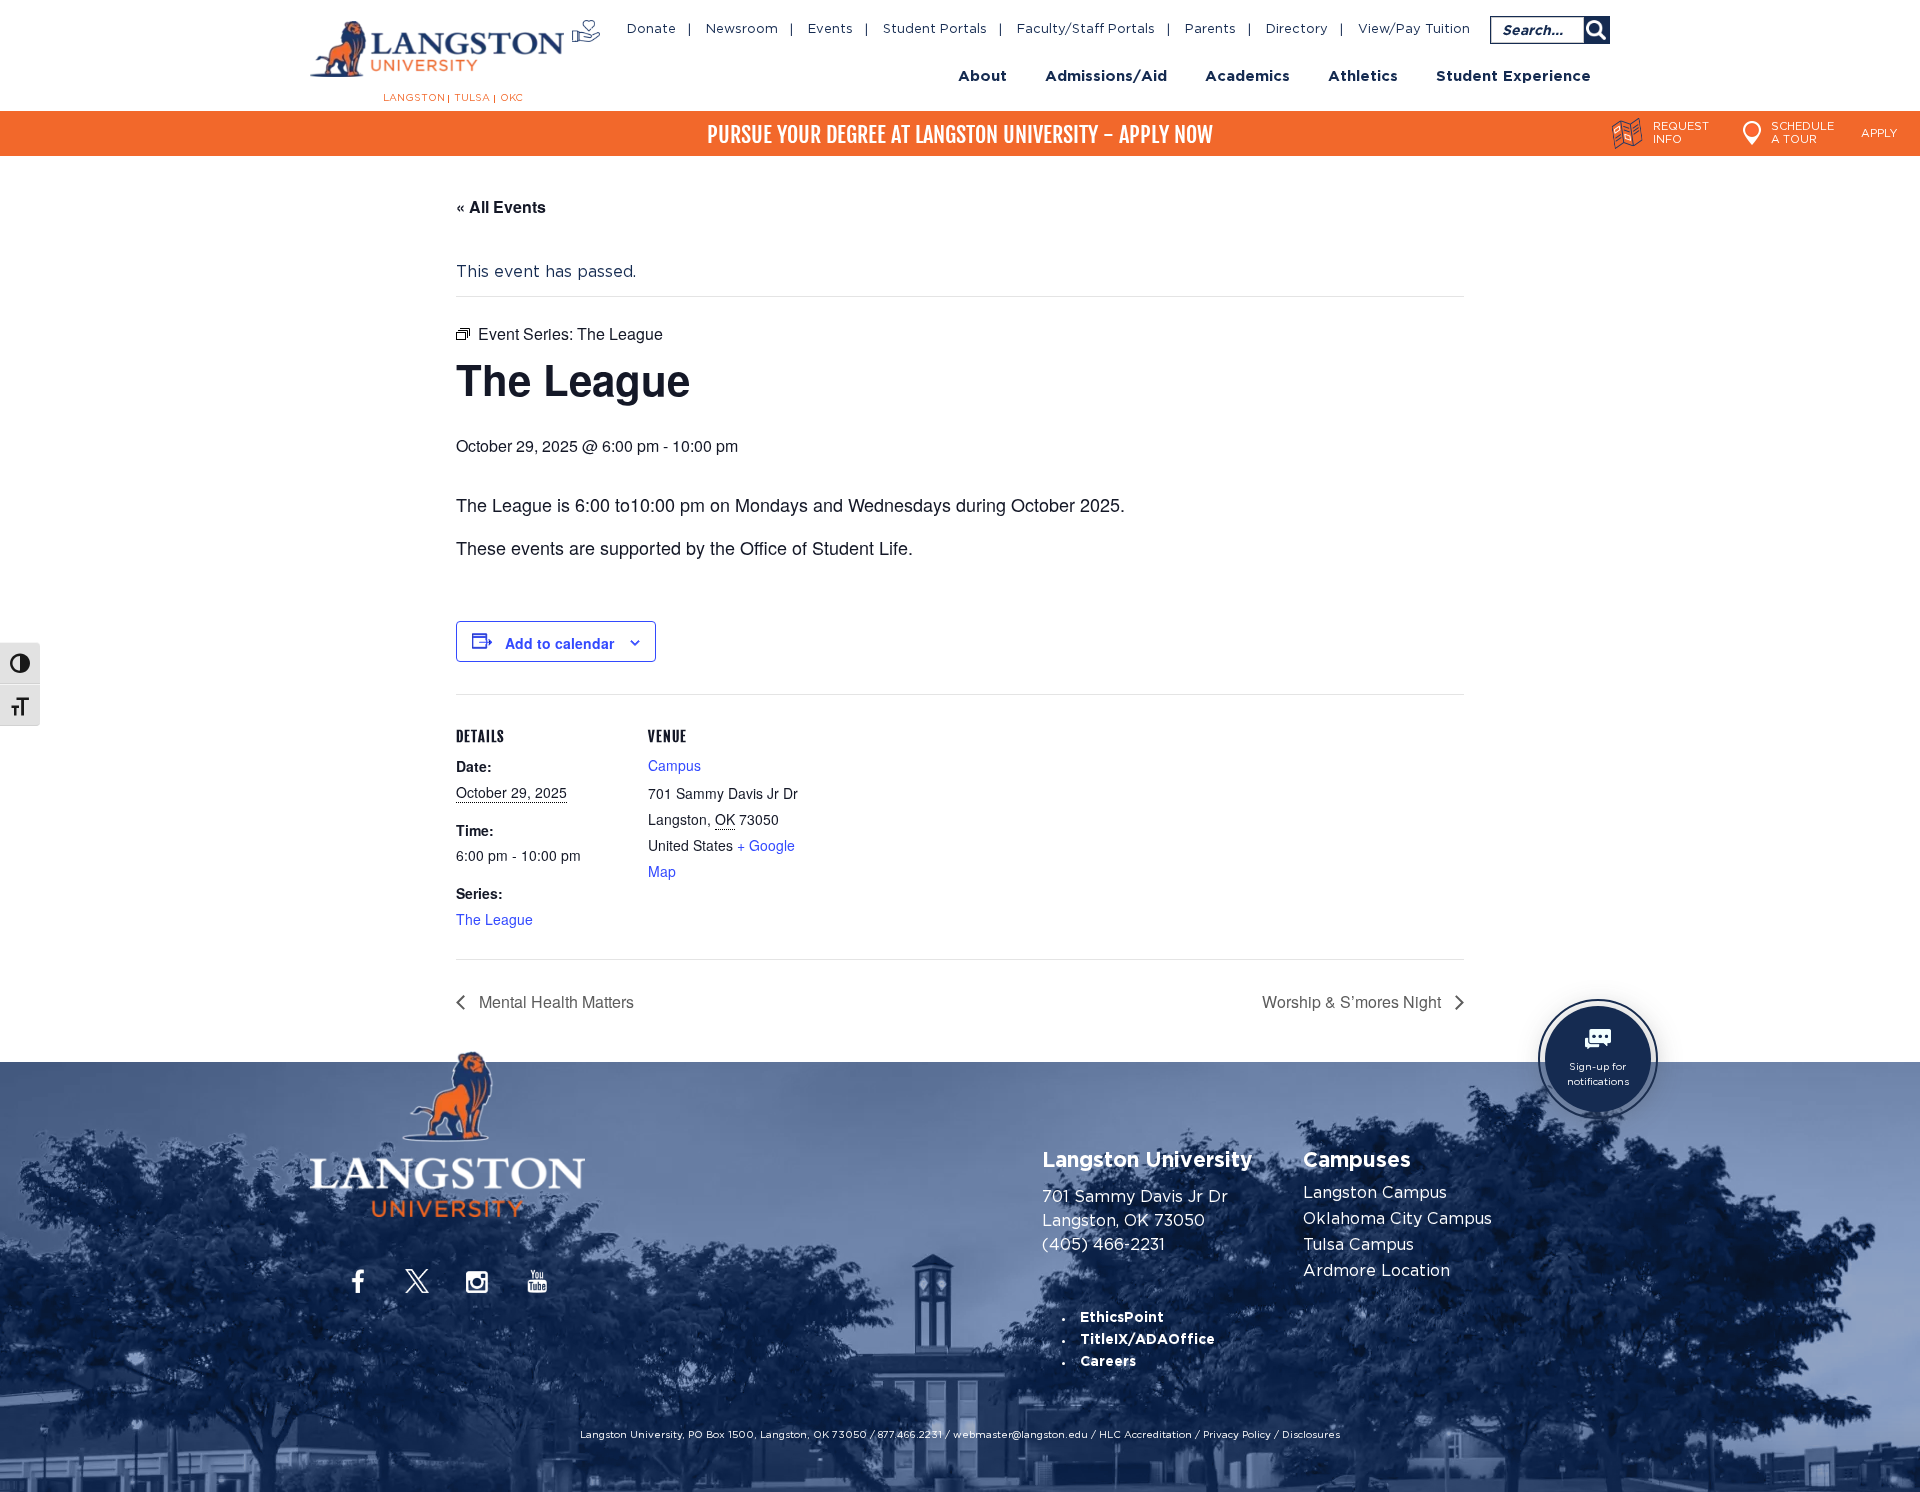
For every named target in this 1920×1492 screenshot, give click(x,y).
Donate (651, 29)
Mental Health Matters (554, 1001)
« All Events (501, 206)
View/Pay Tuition (1414, 29)
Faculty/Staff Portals (1086, 29)
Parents (1210, 29)
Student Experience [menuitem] (1513, 76)
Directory (1297, 29)
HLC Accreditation (1145, 1434)
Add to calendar (559, 643)
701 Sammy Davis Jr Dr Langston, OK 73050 (1135, 1208)
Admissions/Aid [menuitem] (1106, 76)
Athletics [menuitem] (1363, 76)
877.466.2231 (910, 1434)
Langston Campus (1375, 1193)
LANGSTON (414, 98)
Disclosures (1311, 1434)
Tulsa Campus (1358, 1245)
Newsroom (742, 29)
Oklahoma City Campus (1397, 1219)
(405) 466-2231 (1103, 1244)
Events (830, 29)
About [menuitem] (982, 76)
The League (494, 919)
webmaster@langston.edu (1020, 1434)
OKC (511, 98)
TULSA (472, 98)
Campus (674, 765)
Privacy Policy (1237, 1434)
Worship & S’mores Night (1353, 1001)
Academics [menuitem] (1247, 76)
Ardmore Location (1376, 1271)
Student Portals (935, 29)
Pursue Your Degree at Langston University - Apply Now (960, 134)
